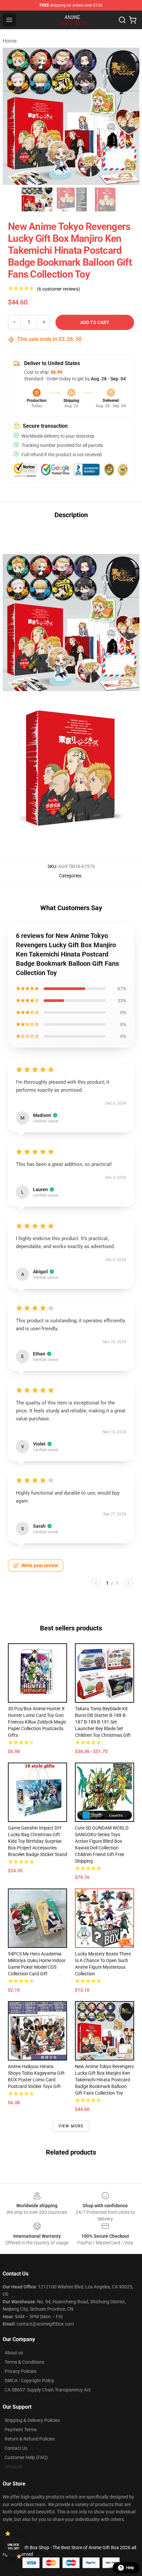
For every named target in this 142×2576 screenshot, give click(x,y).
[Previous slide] (13, 116)
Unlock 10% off (13, 2547)
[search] (122, 20)
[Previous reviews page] (96, 1583)
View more (71, 2126)
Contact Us (16, 2448)
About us (14, 2353)
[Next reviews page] (128, 1583)
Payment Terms (21, 2430)
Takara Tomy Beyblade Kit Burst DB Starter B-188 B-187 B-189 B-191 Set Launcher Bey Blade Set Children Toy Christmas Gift (103, 1722)
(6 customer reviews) (58, 289)
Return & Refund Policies (30, 2439)
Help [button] (130, 2568)
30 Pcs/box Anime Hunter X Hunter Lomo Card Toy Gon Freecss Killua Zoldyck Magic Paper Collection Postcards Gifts (37, 1722)
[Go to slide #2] (71, 199)
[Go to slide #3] (105, 199)
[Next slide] (129, 116)
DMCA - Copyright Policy (29, 2381)
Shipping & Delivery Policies (32, 2420)
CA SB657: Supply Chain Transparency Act (48, 2390)
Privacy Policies (20, 2371)
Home (10, 41)
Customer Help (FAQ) (26, 2457)
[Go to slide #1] (37, 199)
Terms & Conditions (24, 2362)
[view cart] (133, 20)
